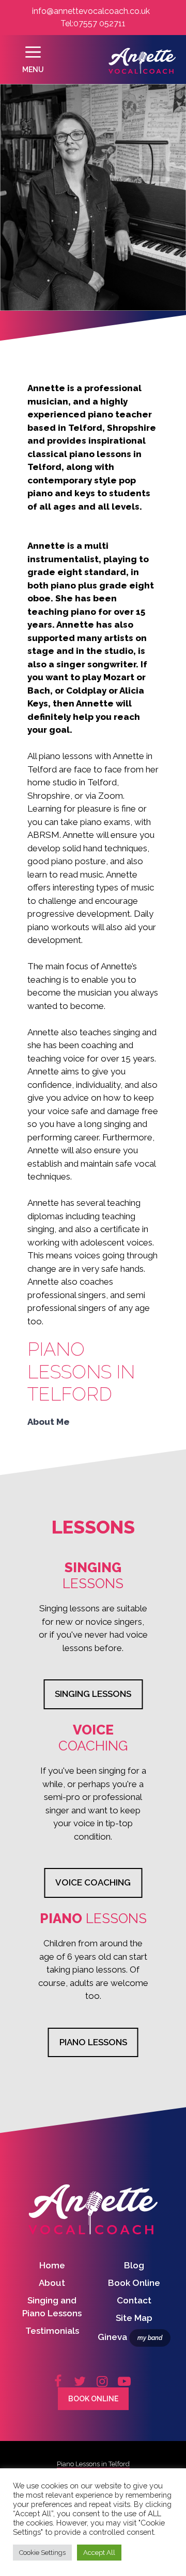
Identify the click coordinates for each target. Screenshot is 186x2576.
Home (52, 2265)
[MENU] (33, 62)
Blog (134, 2265)
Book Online (134, 2283)
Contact (134, 2300)
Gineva (130, 2337)
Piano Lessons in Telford (93, 2464)
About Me (49, 1422)
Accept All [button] (99, 2553)
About (52, 2283)
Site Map (134, 2318)
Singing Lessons (93, 1694)
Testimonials (52, 2331)
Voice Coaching (93, 1882)
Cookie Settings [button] (42, 2553)
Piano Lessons (93, 2042)
